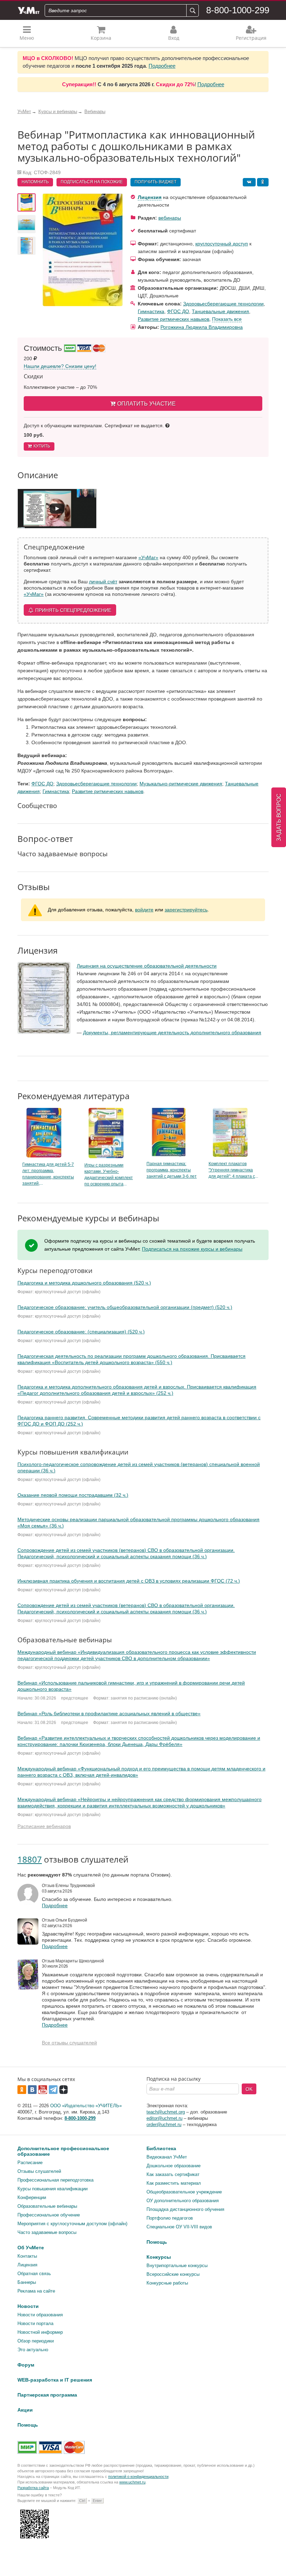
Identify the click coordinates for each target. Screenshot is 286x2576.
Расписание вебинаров (44, 1826)
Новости (28, 2306)
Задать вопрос (279, 817)
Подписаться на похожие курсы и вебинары (192, 1249)
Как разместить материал (174, 2183)
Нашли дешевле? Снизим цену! (60, 366)
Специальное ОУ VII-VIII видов (179, 2227)
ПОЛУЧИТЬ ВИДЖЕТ (156, 182)
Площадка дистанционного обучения (185, 2209)
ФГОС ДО (178, 311)
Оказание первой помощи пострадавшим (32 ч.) (73, 1495)
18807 (30, 1859)
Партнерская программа (47, 2395)
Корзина (101, 38)
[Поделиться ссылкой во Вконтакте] (249, 182)
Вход (174, 38)
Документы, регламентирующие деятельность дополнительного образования (172, 1032)
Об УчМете (31, 2248)
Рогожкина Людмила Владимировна (202, 327)
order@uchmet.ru (164, 2125)
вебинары (170, 218)
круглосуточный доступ (222, 244)
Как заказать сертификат (173, 2174)
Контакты (27, 2256)
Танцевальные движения (220, 311)
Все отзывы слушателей (69, 2043)
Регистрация (251, 38)
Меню (27, 38)
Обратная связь (34, 2274)
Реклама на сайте (36, 2291)
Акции (25, 2410)
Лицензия (150, 197)
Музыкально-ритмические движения (181, 784)
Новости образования (40, 2315)
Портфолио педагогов (170, 2218)
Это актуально (33, 2350)
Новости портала (35, 2323)
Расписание (30, 2163)
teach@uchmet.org (166, 2112)
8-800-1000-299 (238, 10)
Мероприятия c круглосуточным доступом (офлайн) (72, 2224)
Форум (26, 2365)
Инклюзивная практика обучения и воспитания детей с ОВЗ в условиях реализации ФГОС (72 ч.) (129, 1581)
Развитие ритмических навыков (174, 319)
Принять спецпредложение (73, 610)
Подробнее (162, 66)
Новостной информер (40, 2332)
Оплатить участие (146, 404)
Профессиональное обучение (49, 2215)
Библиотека (161, 2148)
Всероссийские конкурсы (173, 2274)
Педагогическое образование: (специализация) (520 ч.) (81, 1332)
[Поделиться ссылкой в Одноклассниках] (263, 182)
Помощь (157, 2242)
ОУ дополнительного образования (183, 2201)
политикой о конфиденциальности (138, 2477)
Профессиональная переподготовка (55, 2180)
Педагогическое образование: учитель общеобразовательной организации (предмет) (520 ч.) (125, 1307)
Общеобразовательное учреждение (184, 2192)
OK (249, 2089)
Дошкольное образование (174, 2166)
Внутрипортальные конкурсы (177, 2266)
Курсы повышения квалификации (52, 2189)
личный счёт (103, 582)
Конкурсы (159, 2257)
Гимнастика (151, 311)
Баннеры (27, 2282)
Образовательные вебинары (47, 2206)
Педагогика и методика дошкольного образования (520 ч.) (84, 1283)
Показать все (227, 319)
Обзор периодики (36, 2341)
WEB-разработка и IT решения (55, 2380)
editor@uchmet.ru (164, 2118)
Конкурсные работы (167, 2283)
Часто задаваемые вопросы (47, 2232)
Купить (42, 446)
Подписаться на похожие (92, 182)
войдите (144, 910)
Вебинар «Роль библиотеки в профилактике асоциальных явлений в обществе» (109, 1713)
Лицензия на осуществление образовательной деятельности (147, 966)
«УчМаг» (148, 557)
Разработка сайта (33, 2488)
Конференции (32, 2197)
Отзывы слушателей (39, 2171)
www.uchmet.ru (132, 2482)
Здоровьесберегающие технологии (223, 304)
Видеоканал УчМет (167, 2157)
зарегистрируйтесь (186, 910)
